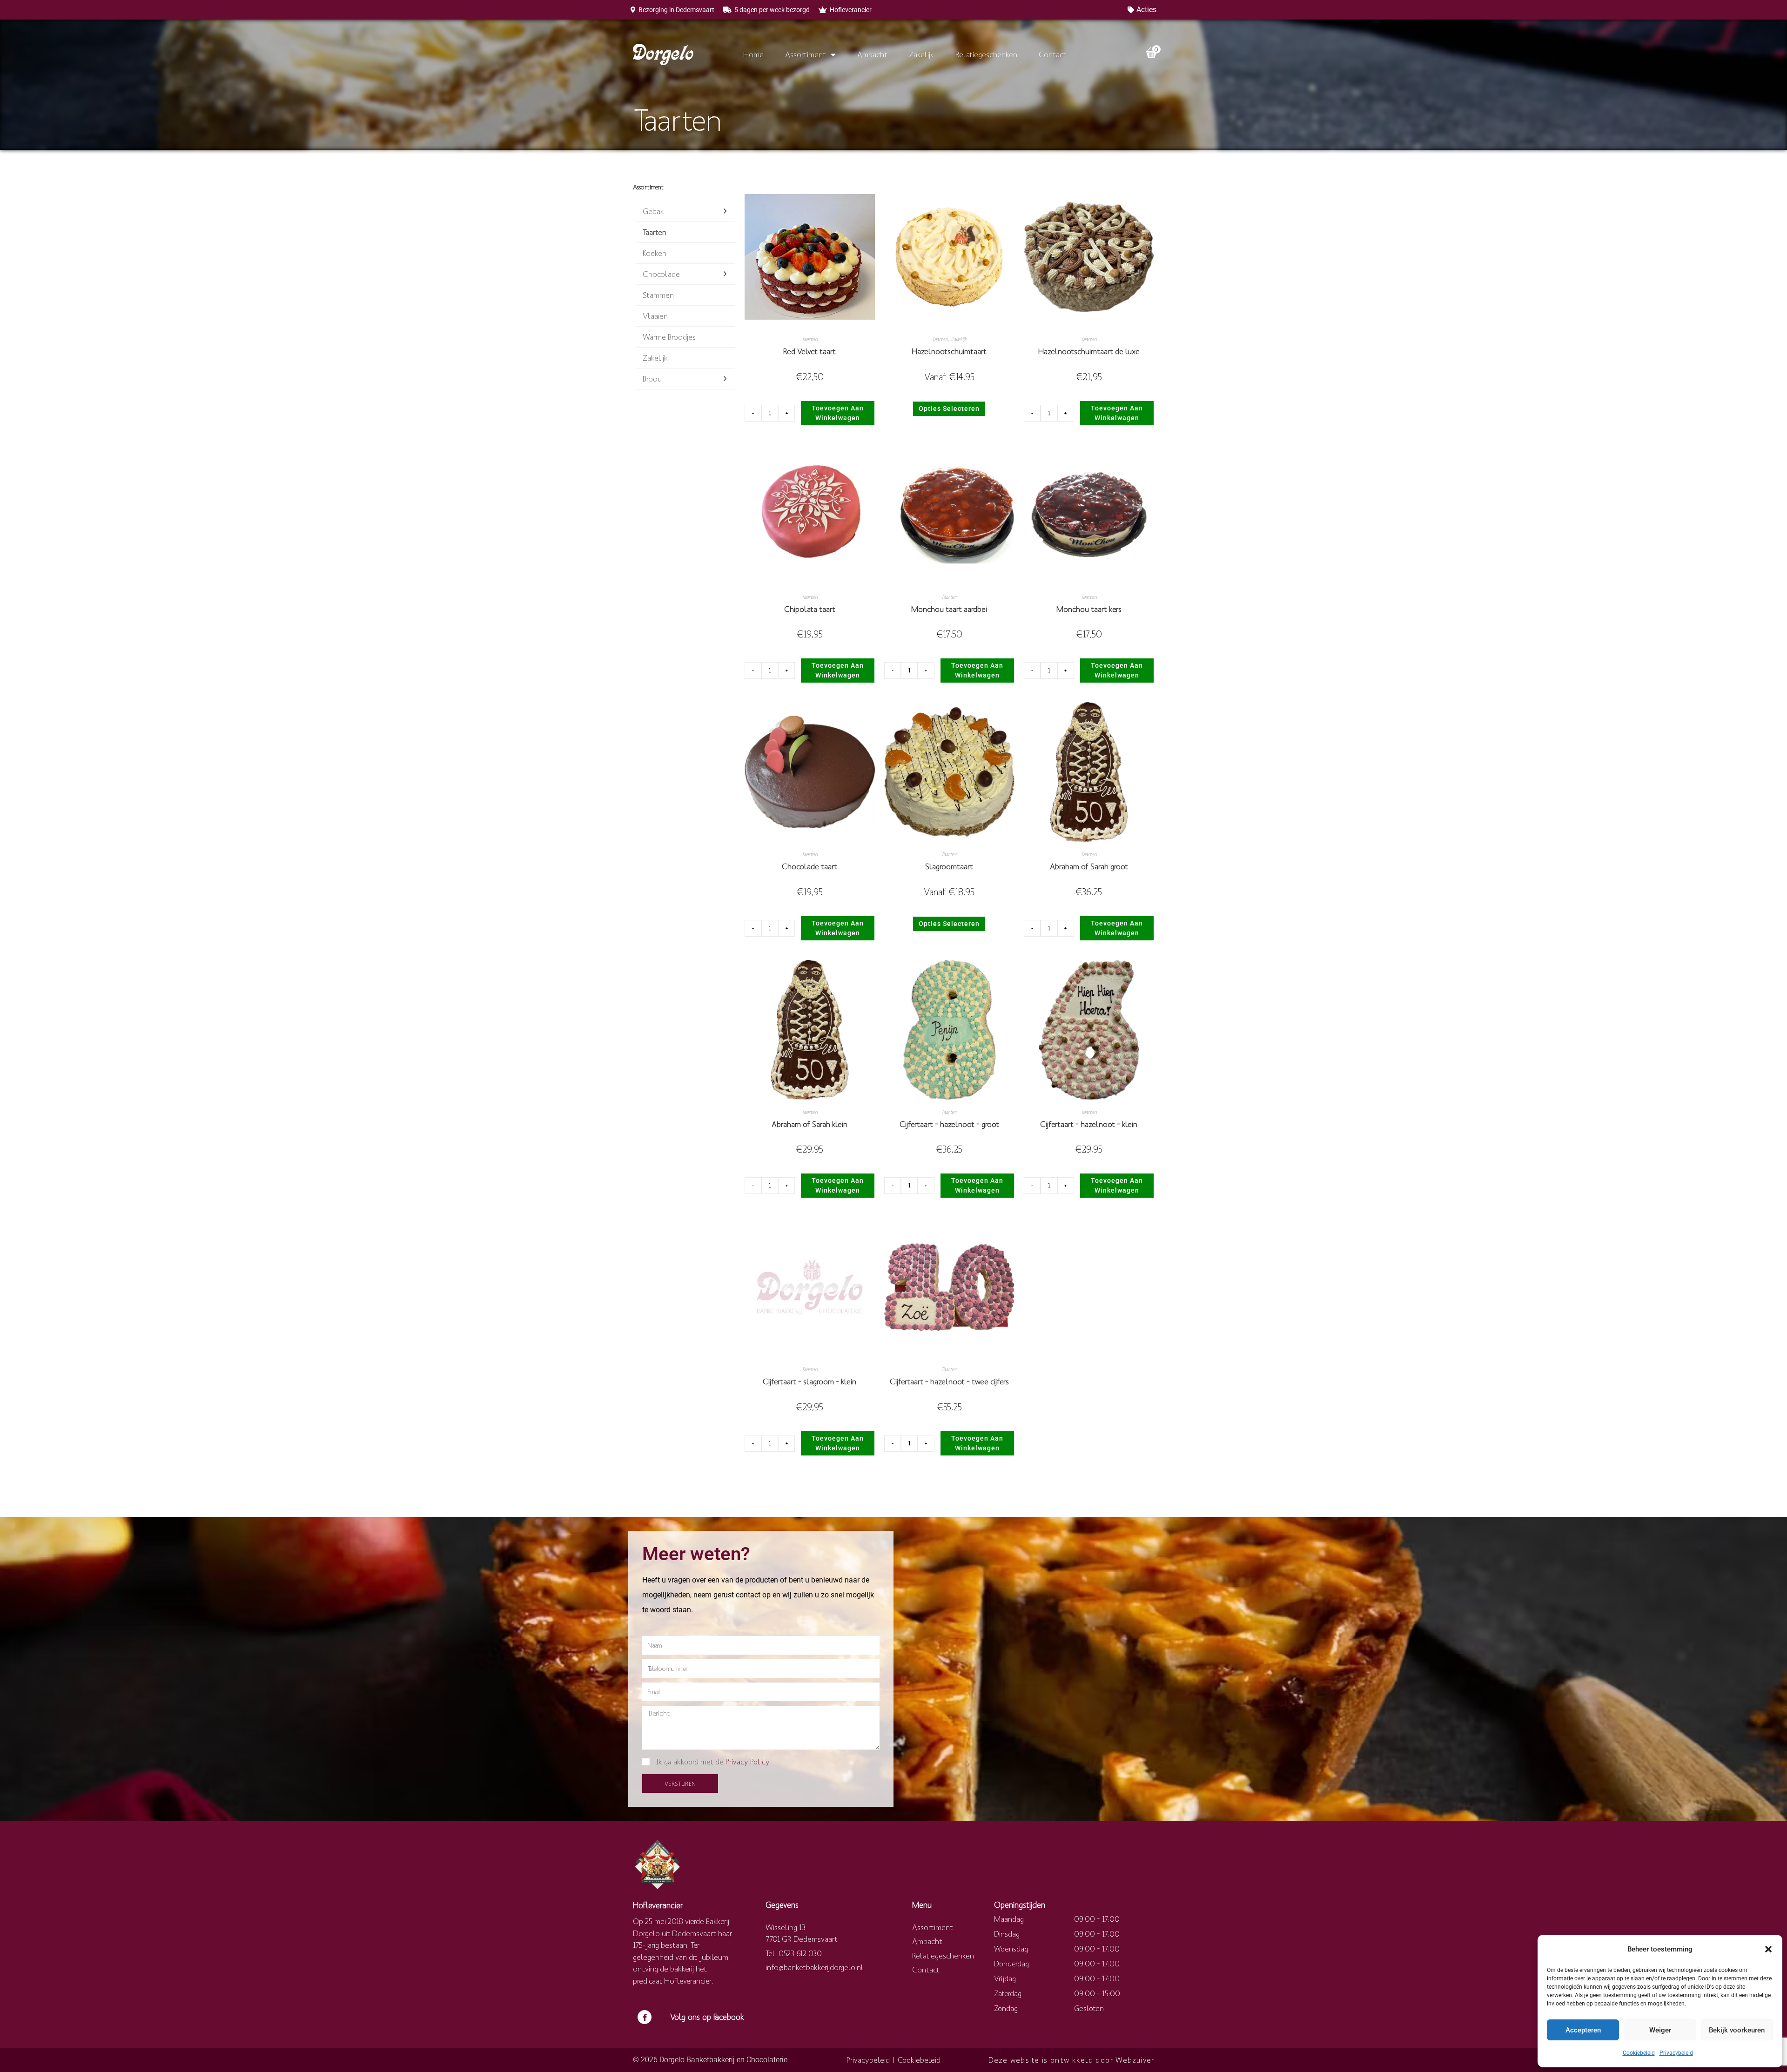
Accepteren (1583, 2030)
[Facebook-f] (645, 2017)
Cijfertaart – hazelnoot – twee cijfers (949, 1381)
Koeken (655, 253)
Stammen (658, 295)
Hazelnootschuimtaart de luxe (1089, 351)
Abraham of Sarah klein (810, 1124)
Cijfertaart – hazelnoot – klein (1089, 1124)
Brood (652, 379)
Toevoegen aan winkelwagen (838, 413)
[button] (1768, 1949)
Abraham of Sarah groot (1089, 866)
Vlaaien (655, 316)
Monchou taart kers (1089, 609)
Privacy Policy (748, 1762)
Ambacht (872, 54)
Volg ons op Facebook (707, 2017)
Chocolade (661, 274)
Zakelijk (921, 54)
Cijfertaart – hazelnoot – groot (949, 1124)
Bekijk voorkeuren (1737, 2030)
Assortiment (806, 54)
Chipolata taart (810, 609)
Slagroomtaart (949, 866)
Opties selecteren (949, 409)
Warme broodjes (669, 337)
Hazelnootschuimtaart (949, 351)
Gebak (653, 211)
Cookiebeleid (1639, 2053)
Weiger (1660, 2030)
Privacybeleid (1676, 2053)
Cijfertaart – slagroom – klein (810, 1381)
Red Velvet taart (810, 351)
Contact (1052, 54)
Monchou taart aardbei (949, 609)
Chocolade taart (810, 866)
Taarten (655, 232)
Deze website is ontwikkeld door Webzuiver (1071, 2060)
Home (753, 54)
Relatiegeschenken (986, 54)
